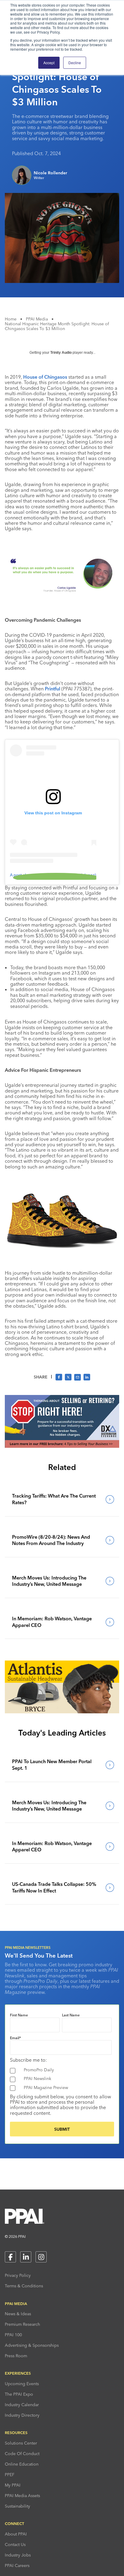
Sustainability (17, 2506)
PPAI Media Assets (22, 2496)
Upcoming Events (22, 2384)
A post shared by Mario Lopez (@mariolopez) (53, 875)
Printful (53, 689)
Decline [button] (75, 63)
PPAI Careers (17, 2565)
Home (11, 319)
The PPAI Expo (19, 2394)
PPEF (10, 2475)
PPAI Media (37, 319)
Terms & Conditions (24, 2286)
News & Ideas (18, 2314)
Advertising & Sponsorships (32, 2345)
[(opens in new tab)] (62, 1446)
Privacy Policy (18, 2275)
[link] (62, 1499)
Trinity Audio (61, 353)
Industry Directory (22, 2415)
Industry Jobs (18, 2555)
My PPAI (13, 2485)
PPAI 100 (13, 2335)
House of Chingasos (45, 377)
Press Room (16, 2356)
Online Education (22, 2464)
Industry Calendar (22, 2405)
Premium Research (22, 2324)
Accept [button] (49, 63)
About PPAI (16, 2534)
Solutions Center (21, 2443)
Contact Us (15, 2544)
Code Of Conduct (22, 2454)
